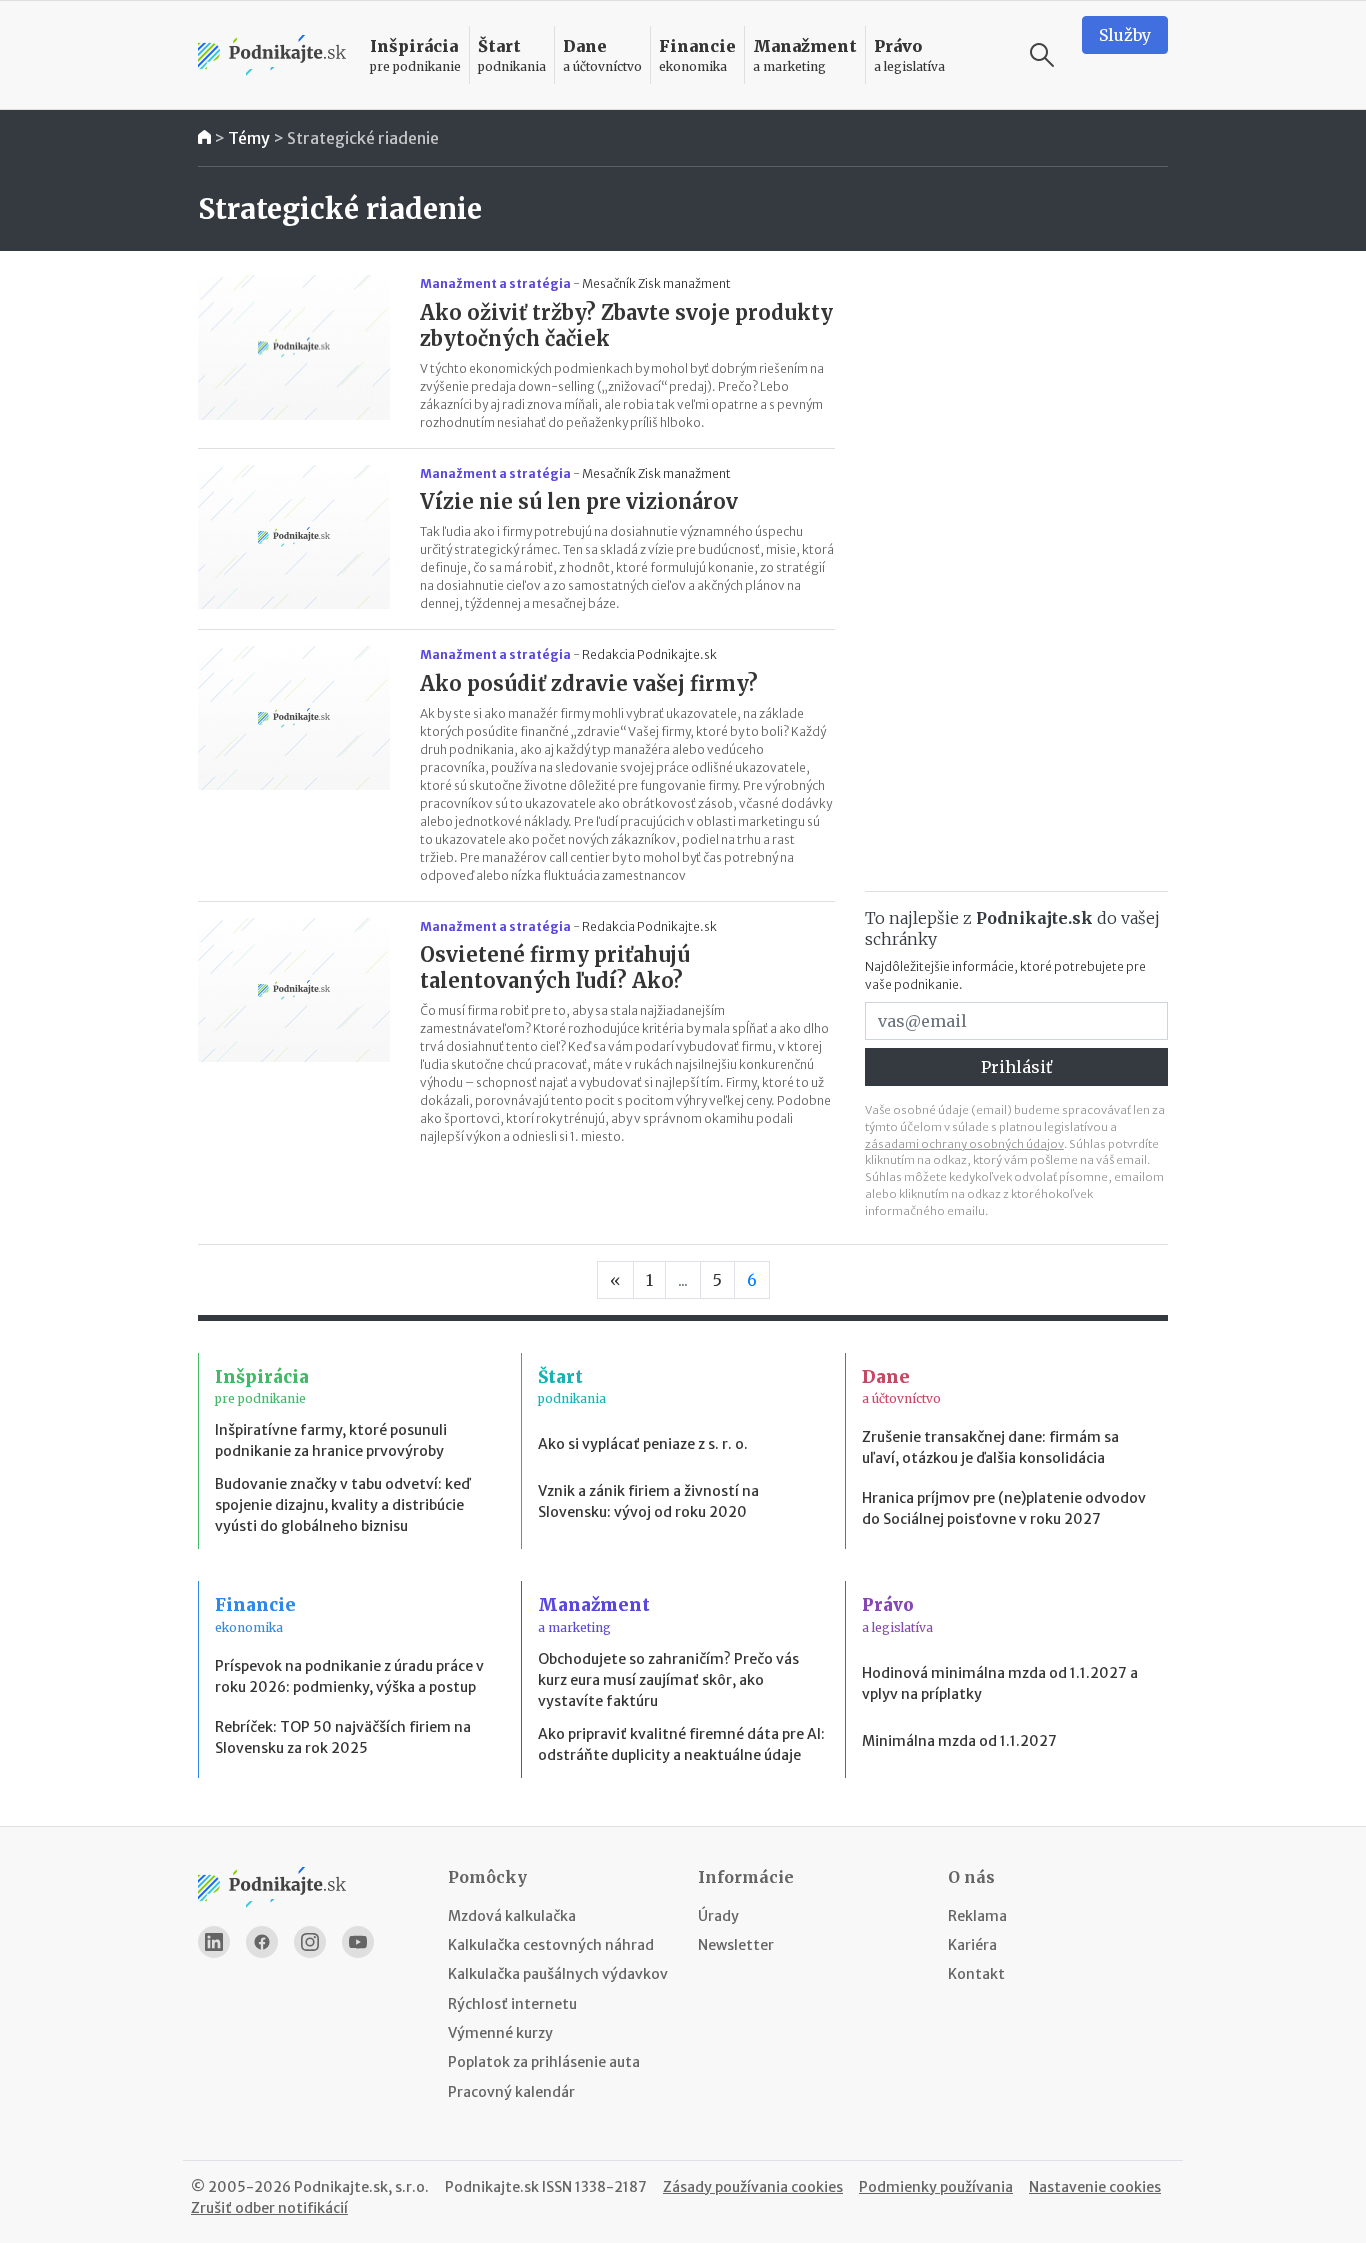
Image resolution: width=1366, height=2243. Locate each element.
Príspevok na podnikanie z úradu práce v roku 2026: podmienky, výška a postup (349, 1676)
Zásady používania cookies (753, 2187)
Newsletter (736, 1945)
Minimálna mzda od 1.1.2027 (959, 1741)
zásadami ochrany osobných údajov (964, 1144)
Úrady (718, 1916)
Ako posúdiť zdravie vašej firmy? (589, 683)
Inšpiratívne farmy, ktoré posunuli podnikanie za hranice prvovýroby (331, 1440)
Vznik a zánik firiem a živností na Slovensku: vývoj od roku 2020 (648, 1501)
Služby (1125, 35)
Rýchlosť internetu (512, 2004)
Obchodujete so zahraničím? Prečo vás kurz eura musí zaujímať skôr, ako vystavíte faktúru (668, 1680)
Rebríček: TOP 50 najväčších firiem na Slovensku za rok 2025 (343, 1737)
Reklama (977, 1916)
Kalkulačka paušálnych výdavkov (558, 1974)
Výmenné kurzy (500, 2033)
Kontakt (976, 1974)
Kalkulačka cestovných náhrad (551, 1945)
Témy (249, 138)
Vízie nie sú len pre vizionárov (579, 501)
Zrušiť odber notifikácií (269, 2208)
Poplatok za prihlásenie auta (544, 2062)
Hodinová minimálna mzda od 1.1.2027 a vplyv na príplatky (1000, 1683)
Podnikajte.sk (492, 2187)
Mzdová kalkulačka (512, 1916)
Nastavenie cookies (1095, 2187)
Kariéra (972, 1945)
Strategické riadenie (363, 138)
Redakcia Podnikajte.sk (649, 654)
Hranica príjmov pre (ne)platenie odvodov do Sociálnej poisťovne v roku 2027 (1004, 1508)
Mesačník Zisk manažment (656, 283)
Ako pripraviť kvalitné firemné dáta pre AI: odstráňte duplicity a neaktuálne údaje (681, 1744)
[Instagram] (310, 1942)
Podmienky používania (936, 2187)
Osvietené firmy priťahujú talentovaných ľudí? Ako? (555, 967)
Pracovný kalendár (511, 2092)
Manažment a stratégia (495, 283)
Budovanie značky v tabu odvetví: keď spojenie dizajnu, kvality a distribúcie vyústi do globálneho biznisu (342, 1505)
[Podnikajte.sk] (272, 55)
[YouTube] (358, 1942)
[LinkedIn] (214, 1942)
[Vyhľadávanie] (1042, 55)
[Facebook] (262, 1942)
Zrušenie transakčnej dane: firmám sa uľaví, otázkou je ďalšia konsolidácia (990, 1447)
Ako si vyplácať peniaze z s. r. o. (643, 1444)
